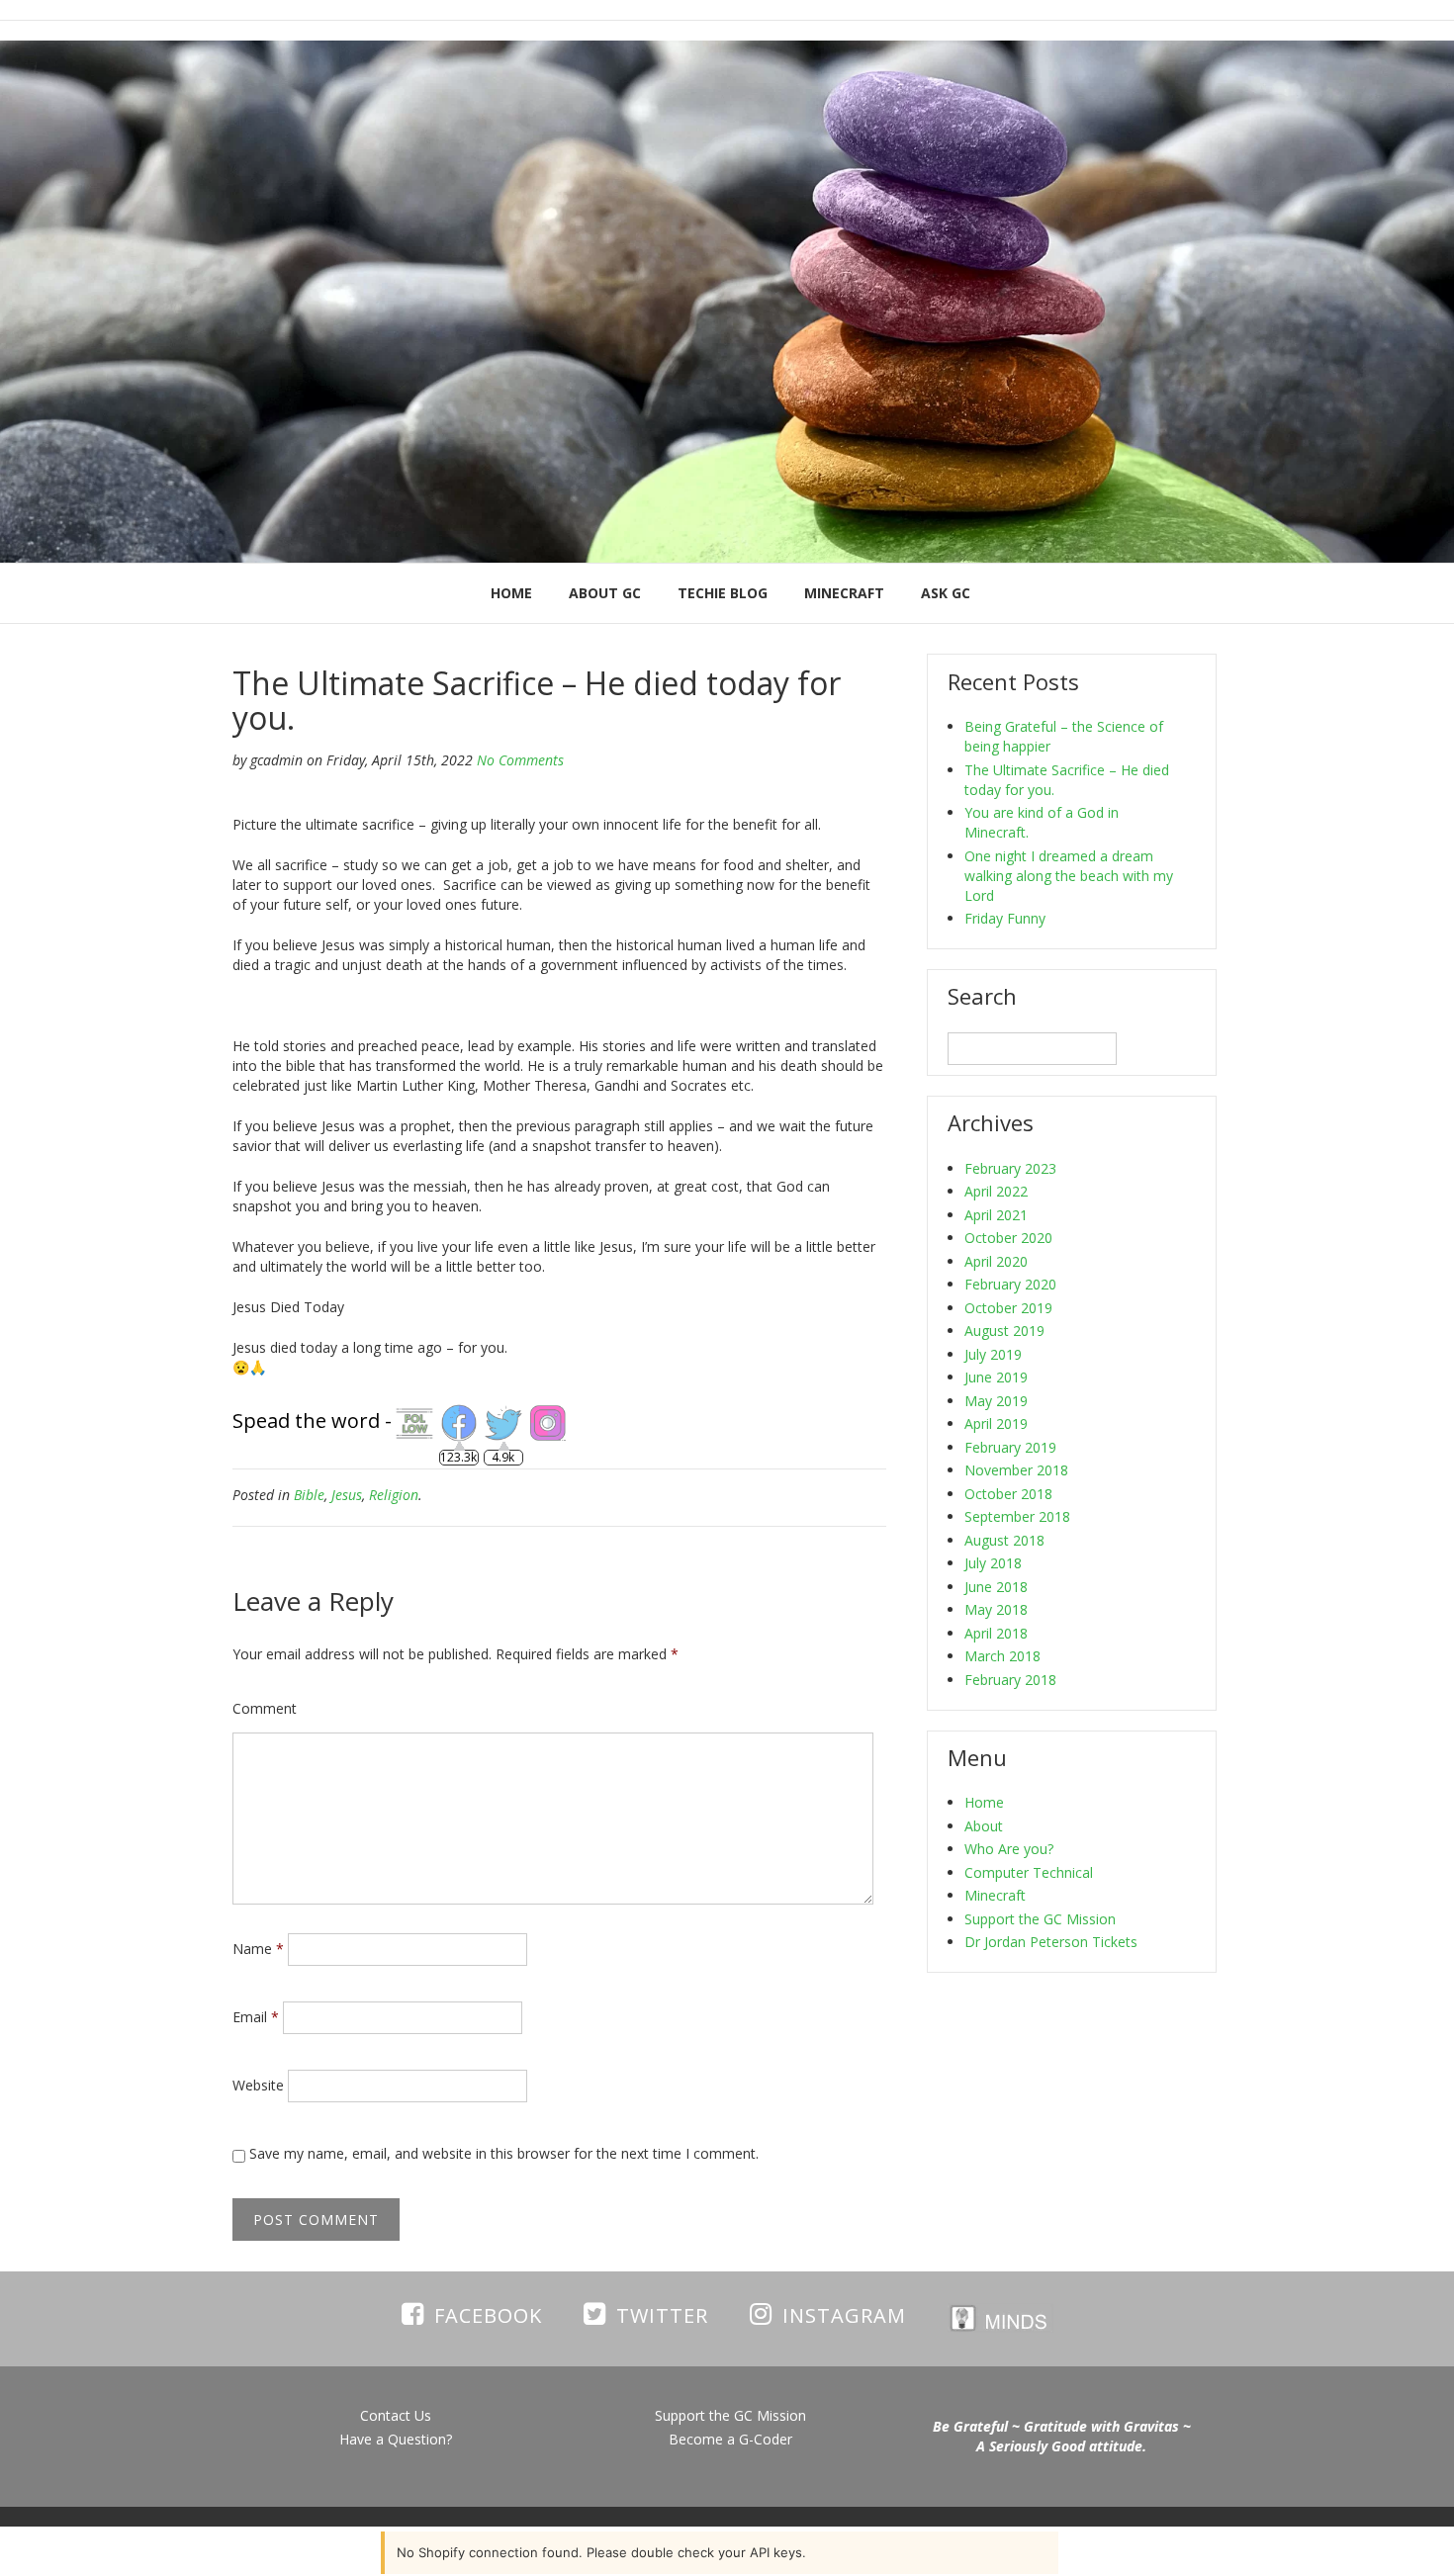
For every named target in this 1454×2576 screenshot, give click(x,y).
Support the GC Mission (1040, 1919)
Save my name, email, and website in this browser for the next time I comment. (504, 2153)
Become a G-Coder (730, 2439)
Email (256, 2017)
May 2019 (996, 1401)
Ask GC (946, 593)
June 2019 (996, 1377)
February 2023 (1010, 1168)
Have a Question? (396, 2439)
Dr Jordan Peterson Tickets (1051, 1942)
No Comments (520, 760)
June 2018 (996, 1587)
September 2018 (1017, 1516)
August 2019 (1004, 1331)
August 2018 (1004, 1540)
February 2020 (1010, 1284)
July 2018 (993, 1563)
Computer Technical (1029, 1872)
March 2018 (1002, 1656)
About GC (605, 593)
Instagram (844, 2315)
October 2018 (1008, 1494)
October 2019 (1008, 1308)
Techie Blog (723, 593)
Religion (394, 1495)
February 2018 (1010, 1680)
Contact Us (396, 2415)
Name (258, 1949)
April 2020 (996, 1261)
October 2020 (1008, 1238)
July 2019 (993, 1354)
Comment (265, 1708)
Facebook (488, 2315)
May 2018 (996, 1609)
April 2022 (996, 1191)
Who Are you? (1009, 1849)
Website (258, 2085)
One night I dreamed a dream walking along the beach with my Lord (1069, 876)
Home (511, 593)
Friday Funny (1005, 918)
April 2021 (996, 1215)
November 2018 (1016, 1470)
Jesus (347, 1495)
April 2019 (996, 1423)
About (984, 1826)
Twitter (662, 2315)
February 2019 (1010, 1447)
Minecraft (844, 593)
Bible (309, 1495)
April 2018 (996, 1633)
